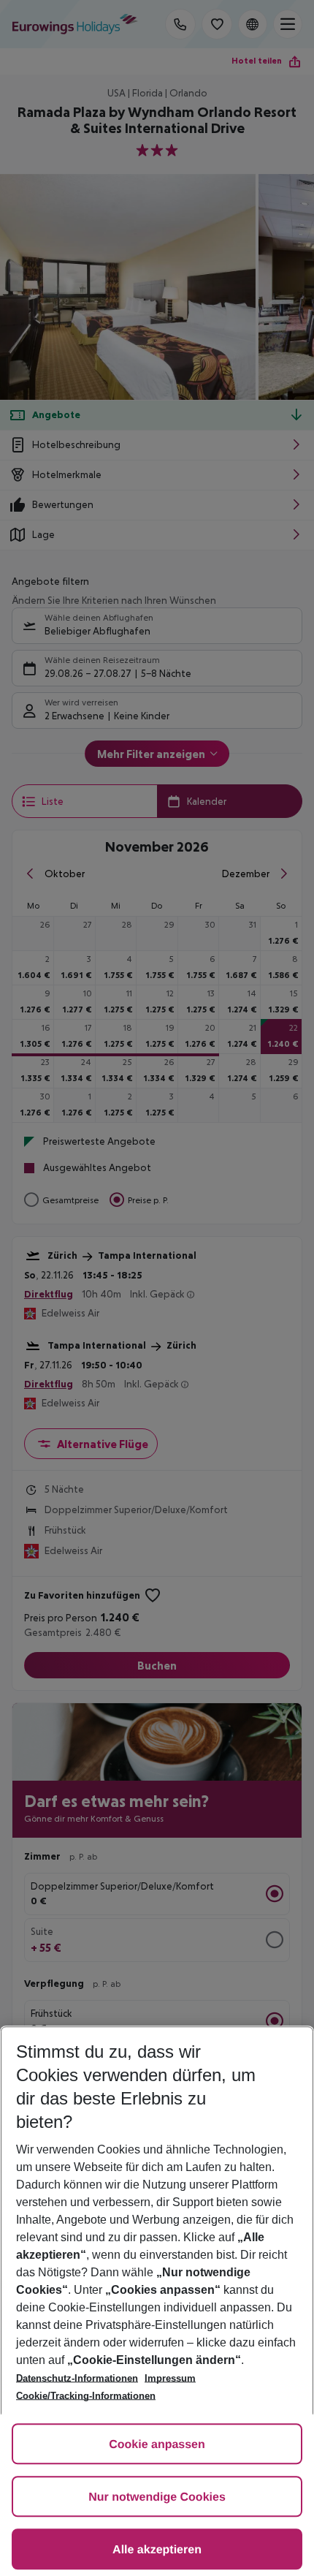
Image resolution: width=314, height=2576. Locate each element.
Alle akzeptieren (157, 2550)
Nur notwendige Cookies (157, 2497)
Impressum (170, 2378)
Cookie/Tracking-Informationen (86, 2396)
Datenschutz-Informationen (77, 2378)
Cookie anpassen (157, 2445)
